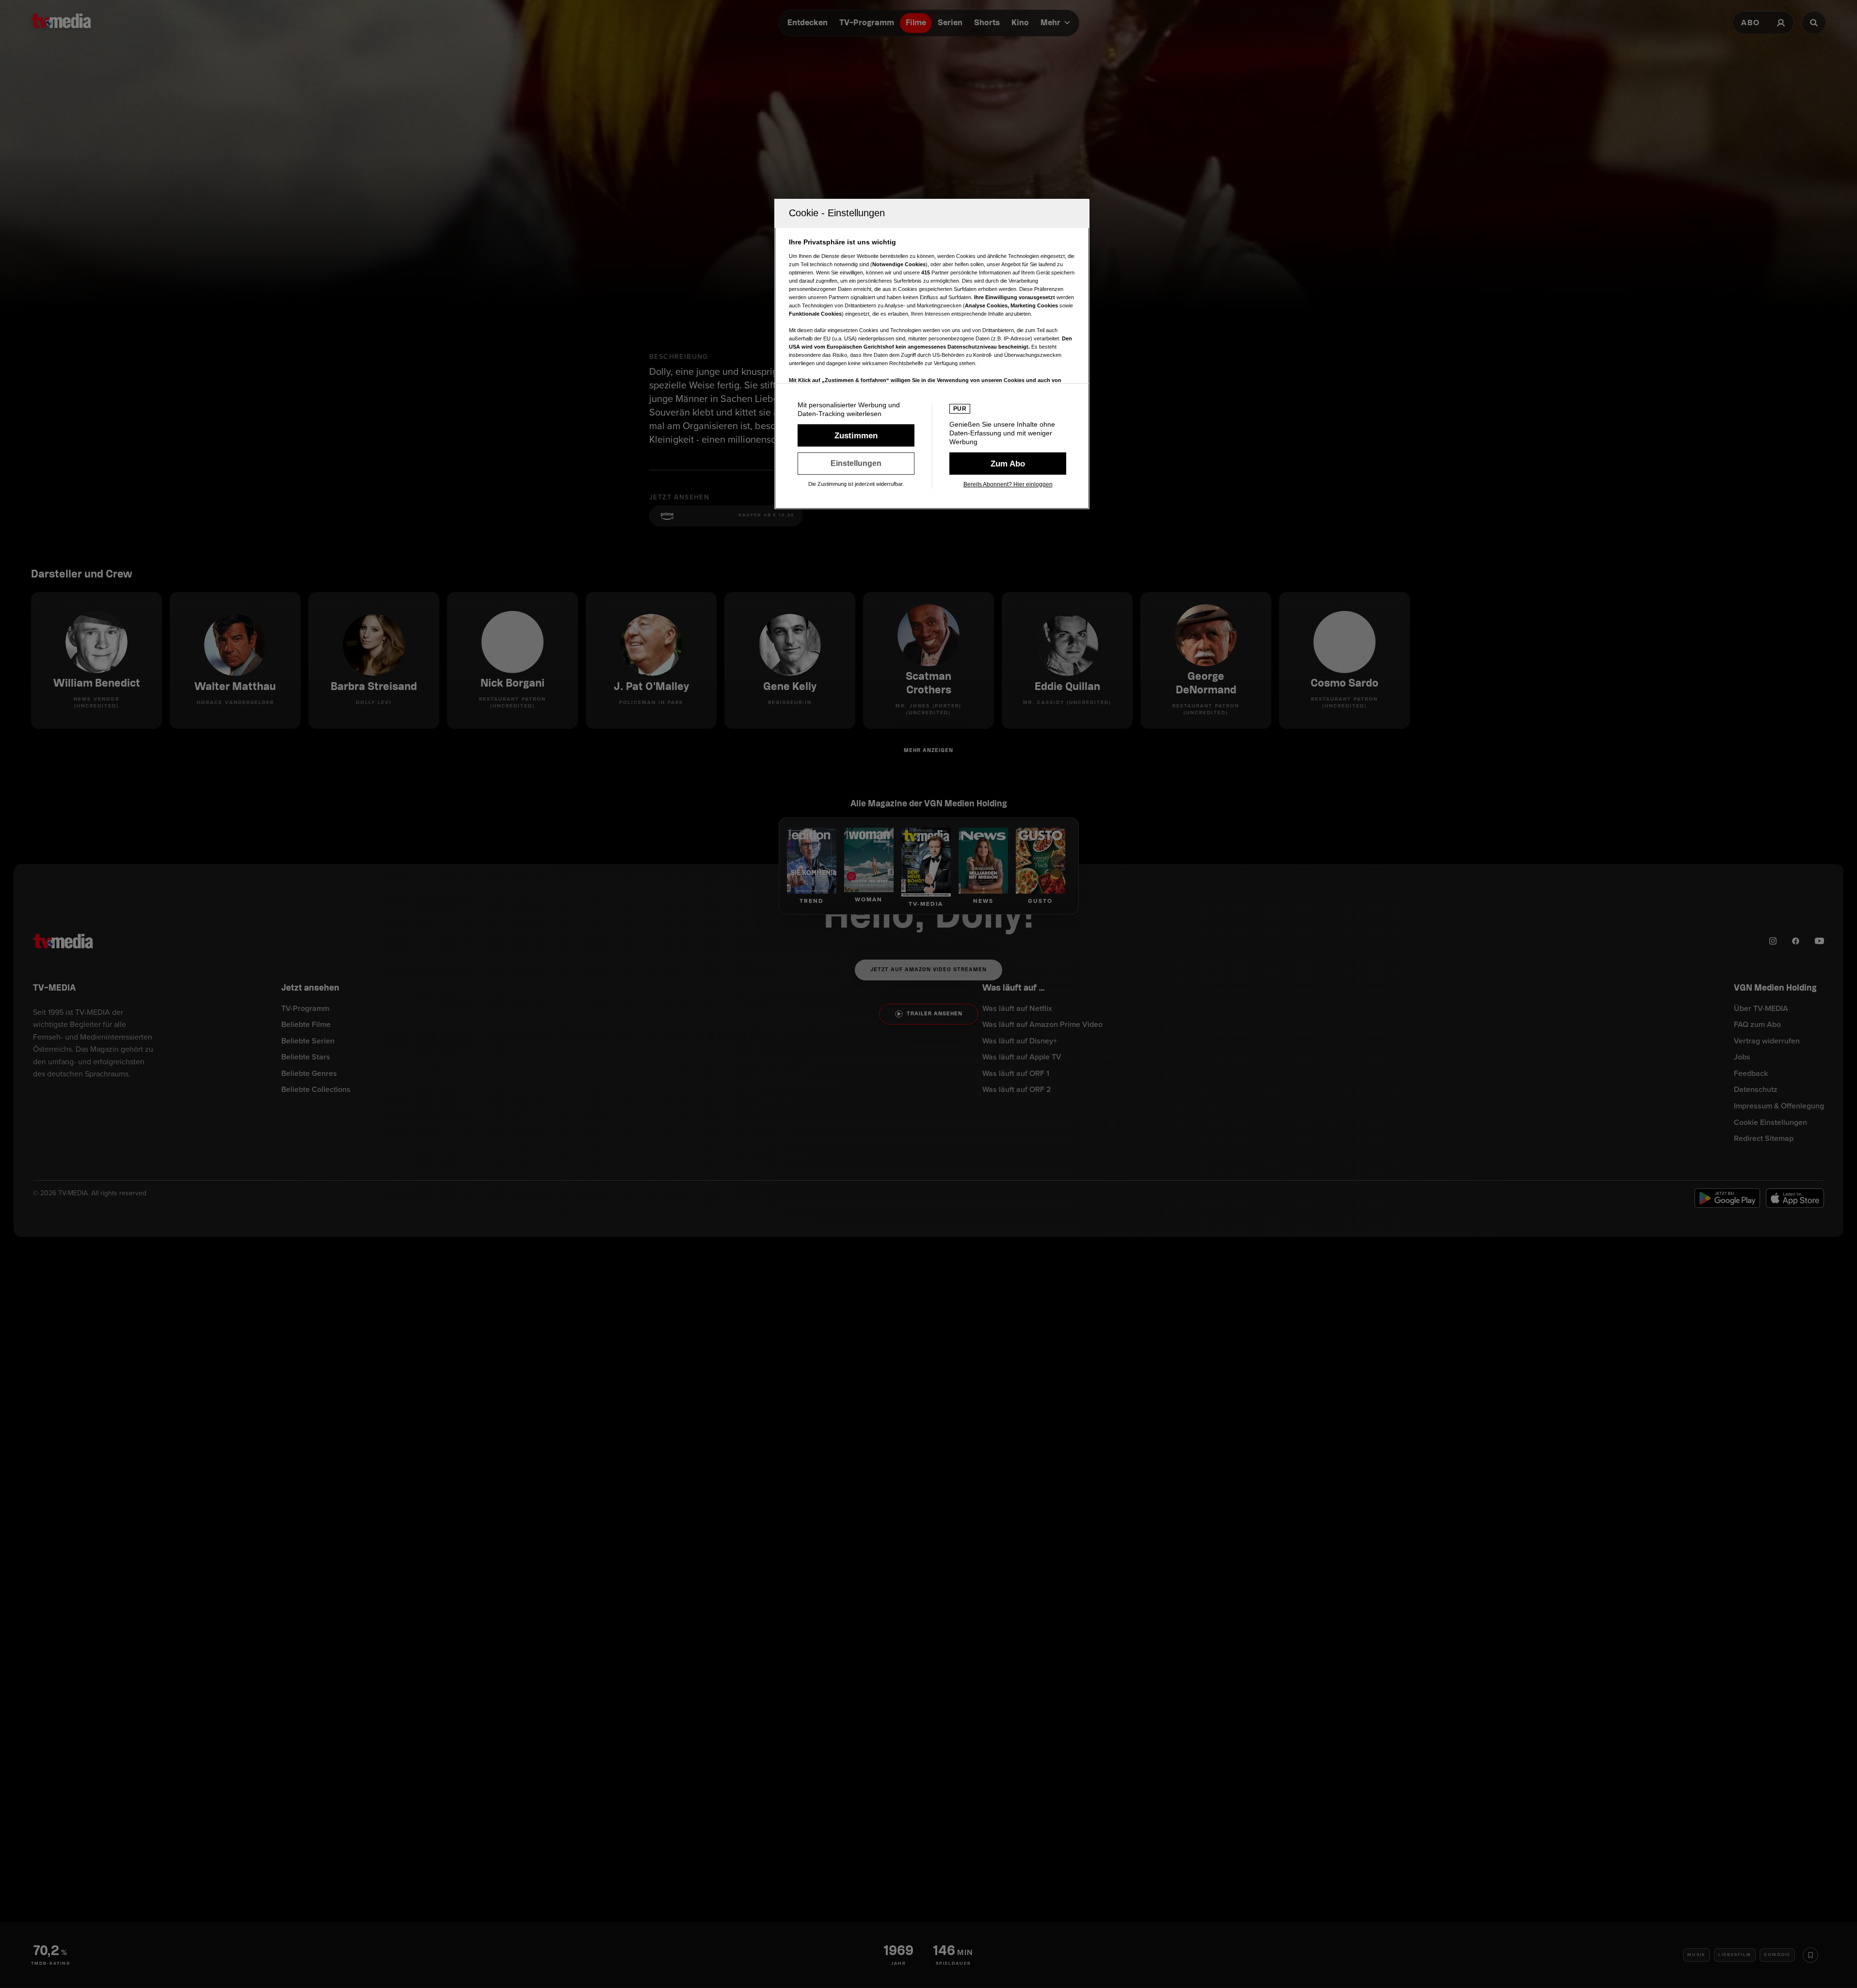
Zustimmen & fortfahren (856, 435)
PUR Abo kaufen (1008, 464)
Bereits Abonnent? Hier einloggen (1008, 484)
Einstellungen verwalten (856, 464)
